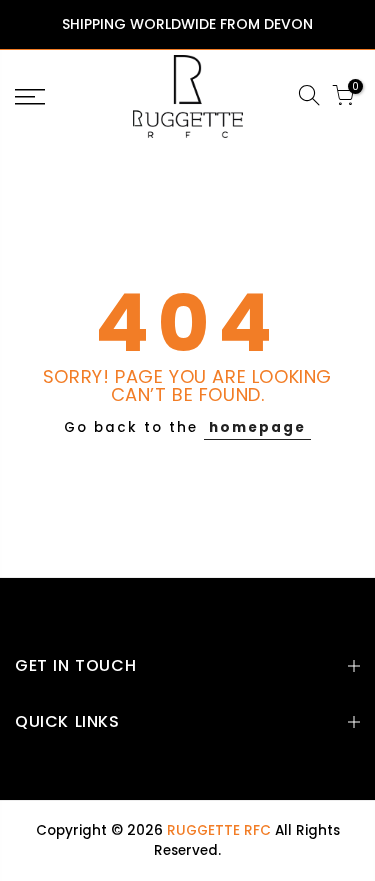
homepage (257, 427)
